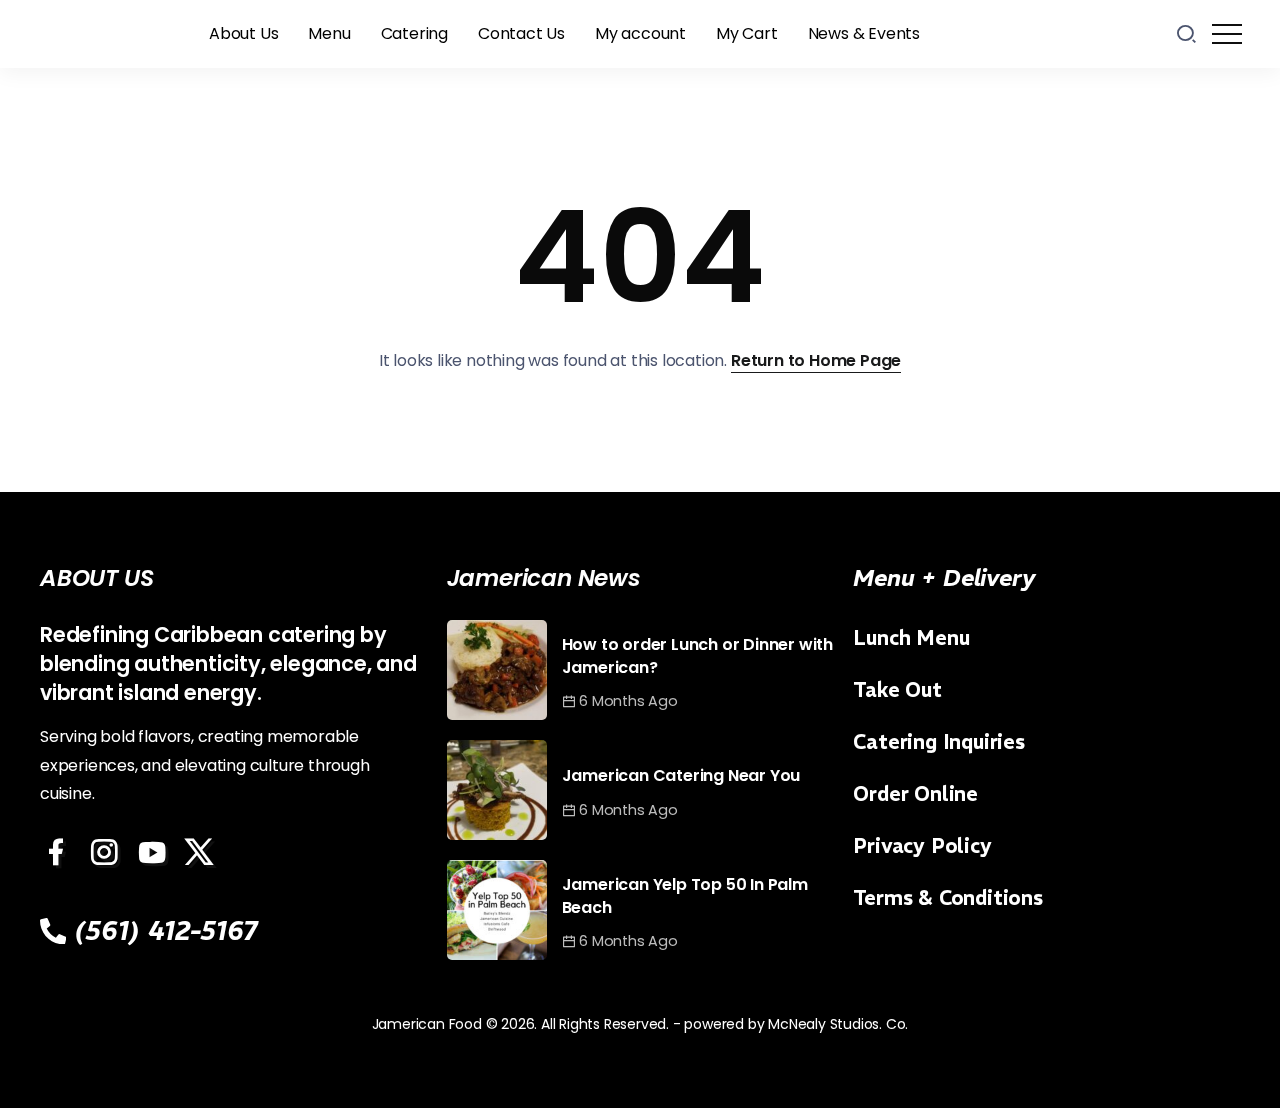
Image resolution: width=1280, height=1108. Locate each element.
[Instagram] (107, 852)
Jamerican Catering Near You (681, 775)
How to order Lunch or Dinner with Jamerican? (697, 655)
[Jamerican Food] (105, 32)
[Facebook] (59, 852)
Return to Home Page (816, 360)
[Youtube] (155, 852)
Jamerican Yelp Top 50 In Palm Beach (685, 895)
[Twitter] (202, 852)
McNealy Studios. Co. (838, 1024)
